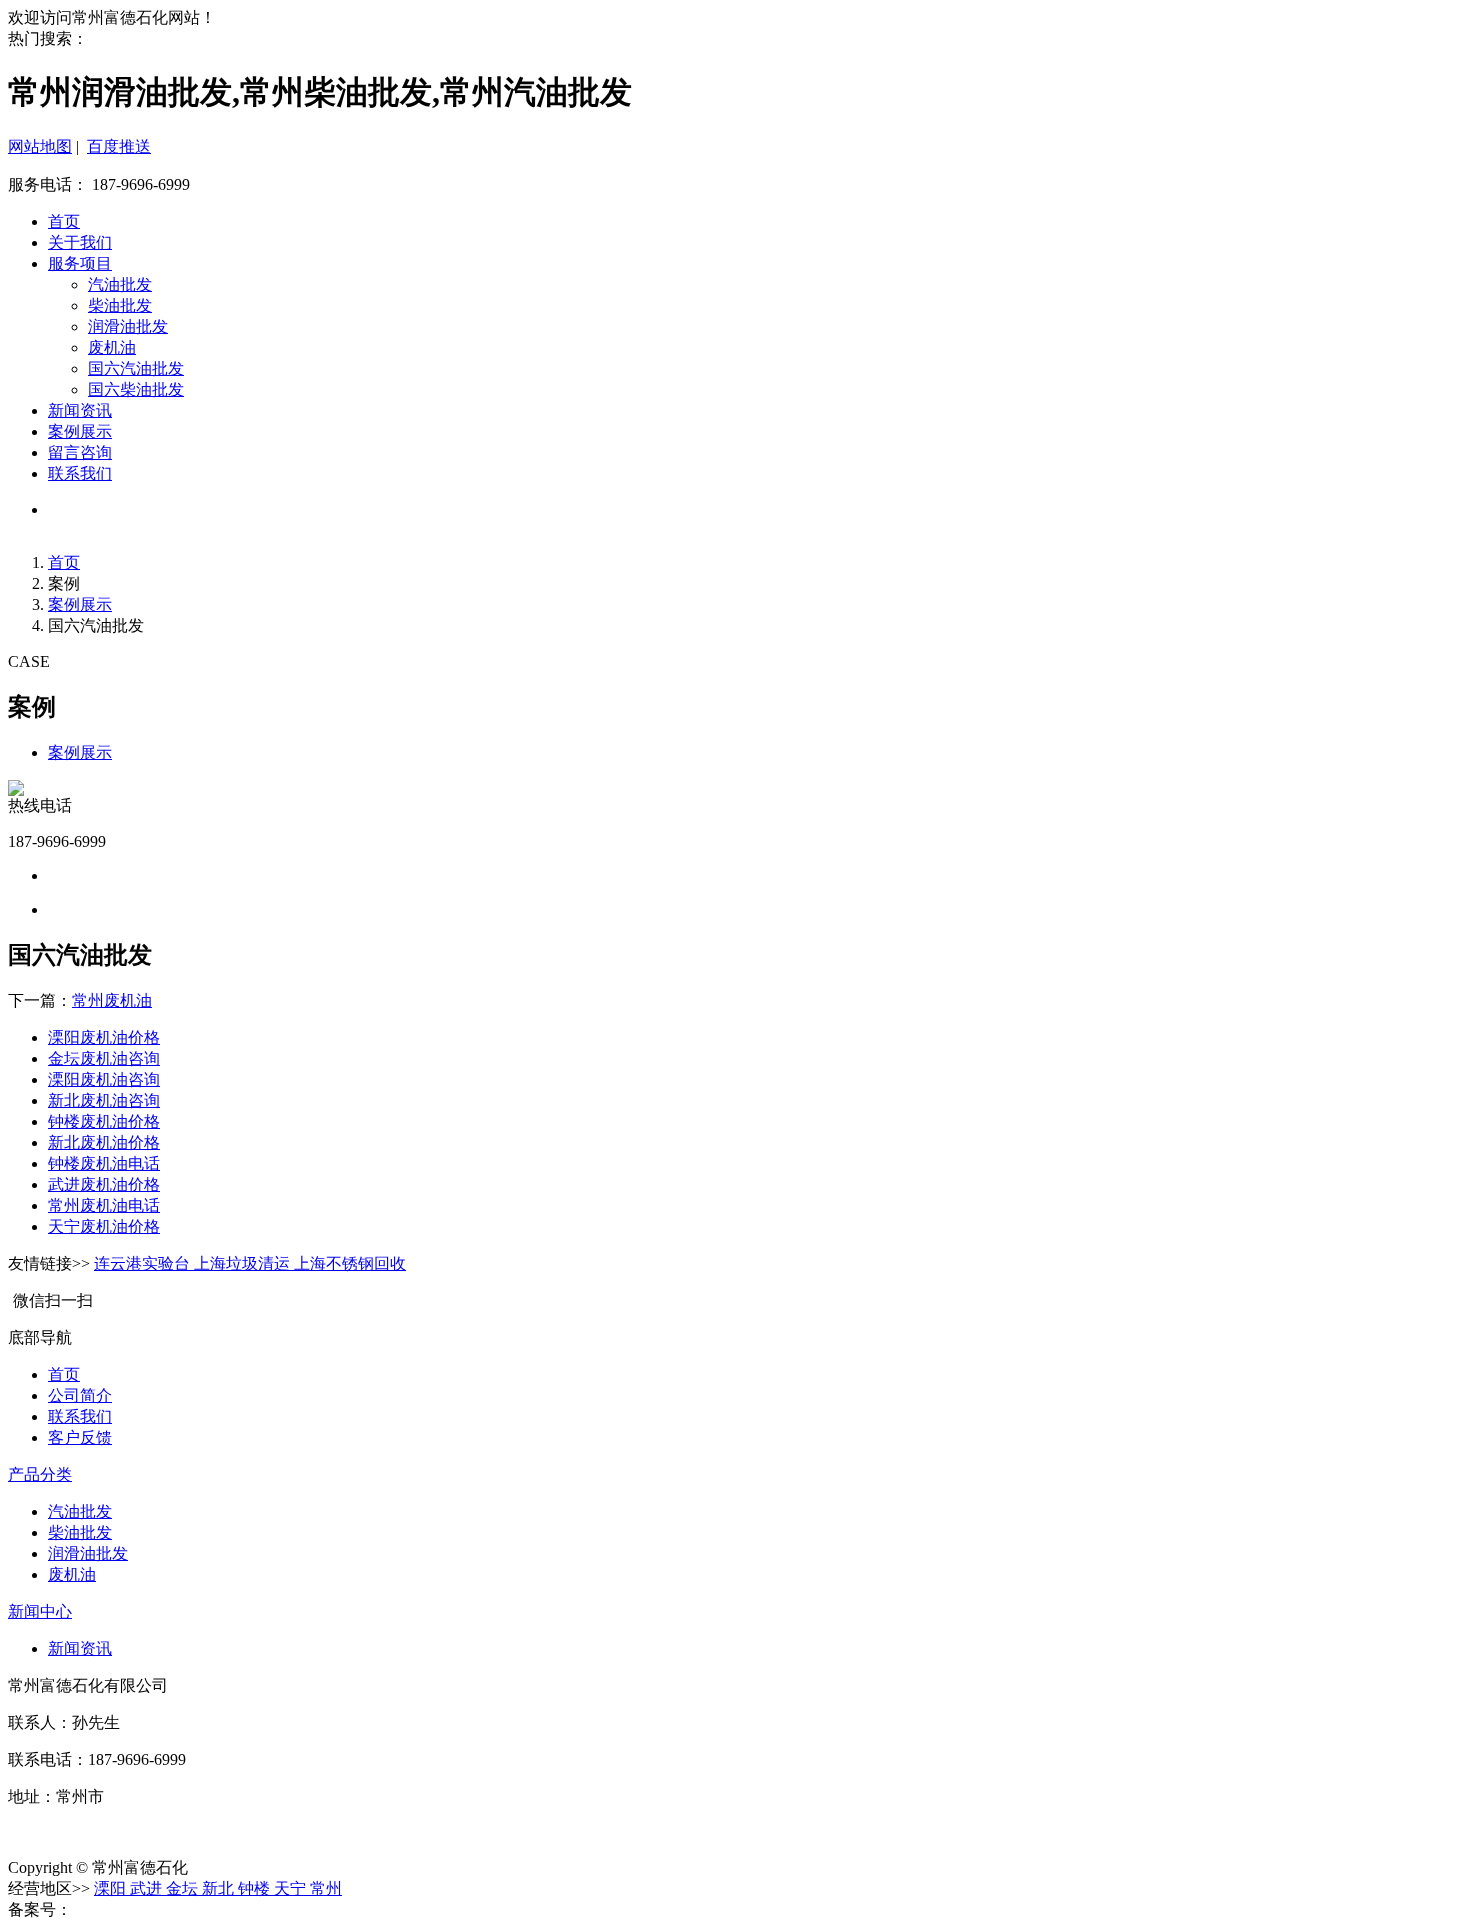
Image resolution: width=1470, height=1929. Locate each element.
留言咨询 (80, 452)
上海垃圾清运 (244, 1263)
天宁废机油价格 (104, 1226)
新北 (220, 1888)
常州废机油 (112, 1000)
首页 (64, 221)
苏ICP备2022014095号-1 (155, 1909)
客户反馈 (80, 1437)
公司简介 (80, 1395)
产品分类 (40, 1474)
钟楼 (256, 1888)
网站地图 (40, 146)
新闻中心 (40, 1611)
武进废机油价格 (104, 1184)
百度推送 (119, 146)
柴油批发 (120, 305)
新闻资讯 (80, 410)
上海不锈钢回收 (350, 1263)
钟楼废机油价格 (104, 1121)
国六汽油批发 (136, 368)
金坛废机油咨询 (104, 1058)
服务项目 (80, 263)
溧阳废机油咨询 (104, 1079)
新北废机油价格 (104, 1142)
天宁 (292, 1888)
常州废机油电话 (104, 1205)
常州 (326, 1888)
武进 (148, 1888)
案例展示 (80, 431)
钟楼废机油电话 (104, 1163)
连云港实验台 (144, 1263)
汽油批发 (120, 284)
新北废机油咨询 (104, 1100)
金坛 (184, 1888)
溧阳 (112, 1888)
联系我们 (80, 473)
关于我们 (80, 242)
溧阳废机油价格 (104, 1037)
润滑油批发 (128, 326)
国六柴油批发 (136, 389)
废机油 (112, 347)
